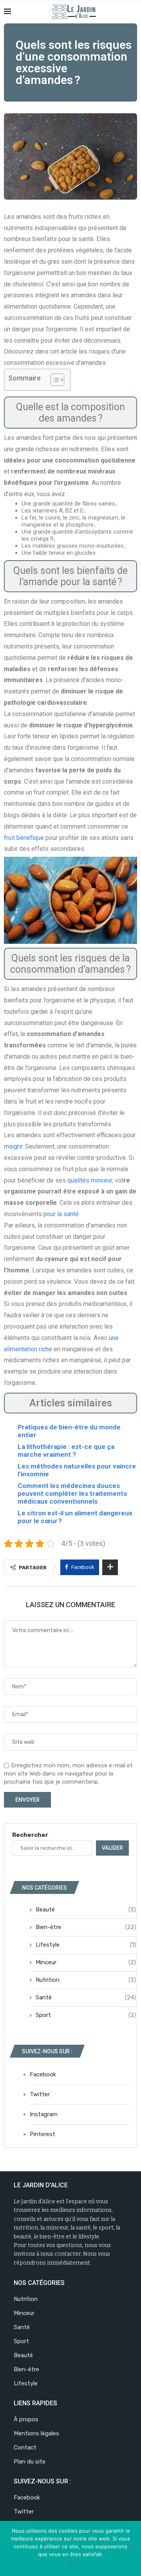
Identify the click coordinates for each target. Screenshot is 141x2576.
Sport (86, 2015)
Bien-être (86, 1927)
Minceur (86, 1962)
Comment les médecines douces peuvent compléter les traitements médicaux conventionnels (72, 1493)
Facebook (43, 2074)
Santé (86, 1997)
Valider (112, 1848)
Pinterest (42, 2134)
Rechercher (30, 1835)
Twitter (40, 2094)
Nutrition (86, 1980)
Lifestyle (86, 1945)
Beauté (86, 1910)
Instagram (44, 2114)
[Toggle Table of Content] (53, 380)
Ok (71, 2564)
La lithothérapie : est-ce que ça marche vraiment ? (66, 1451)
